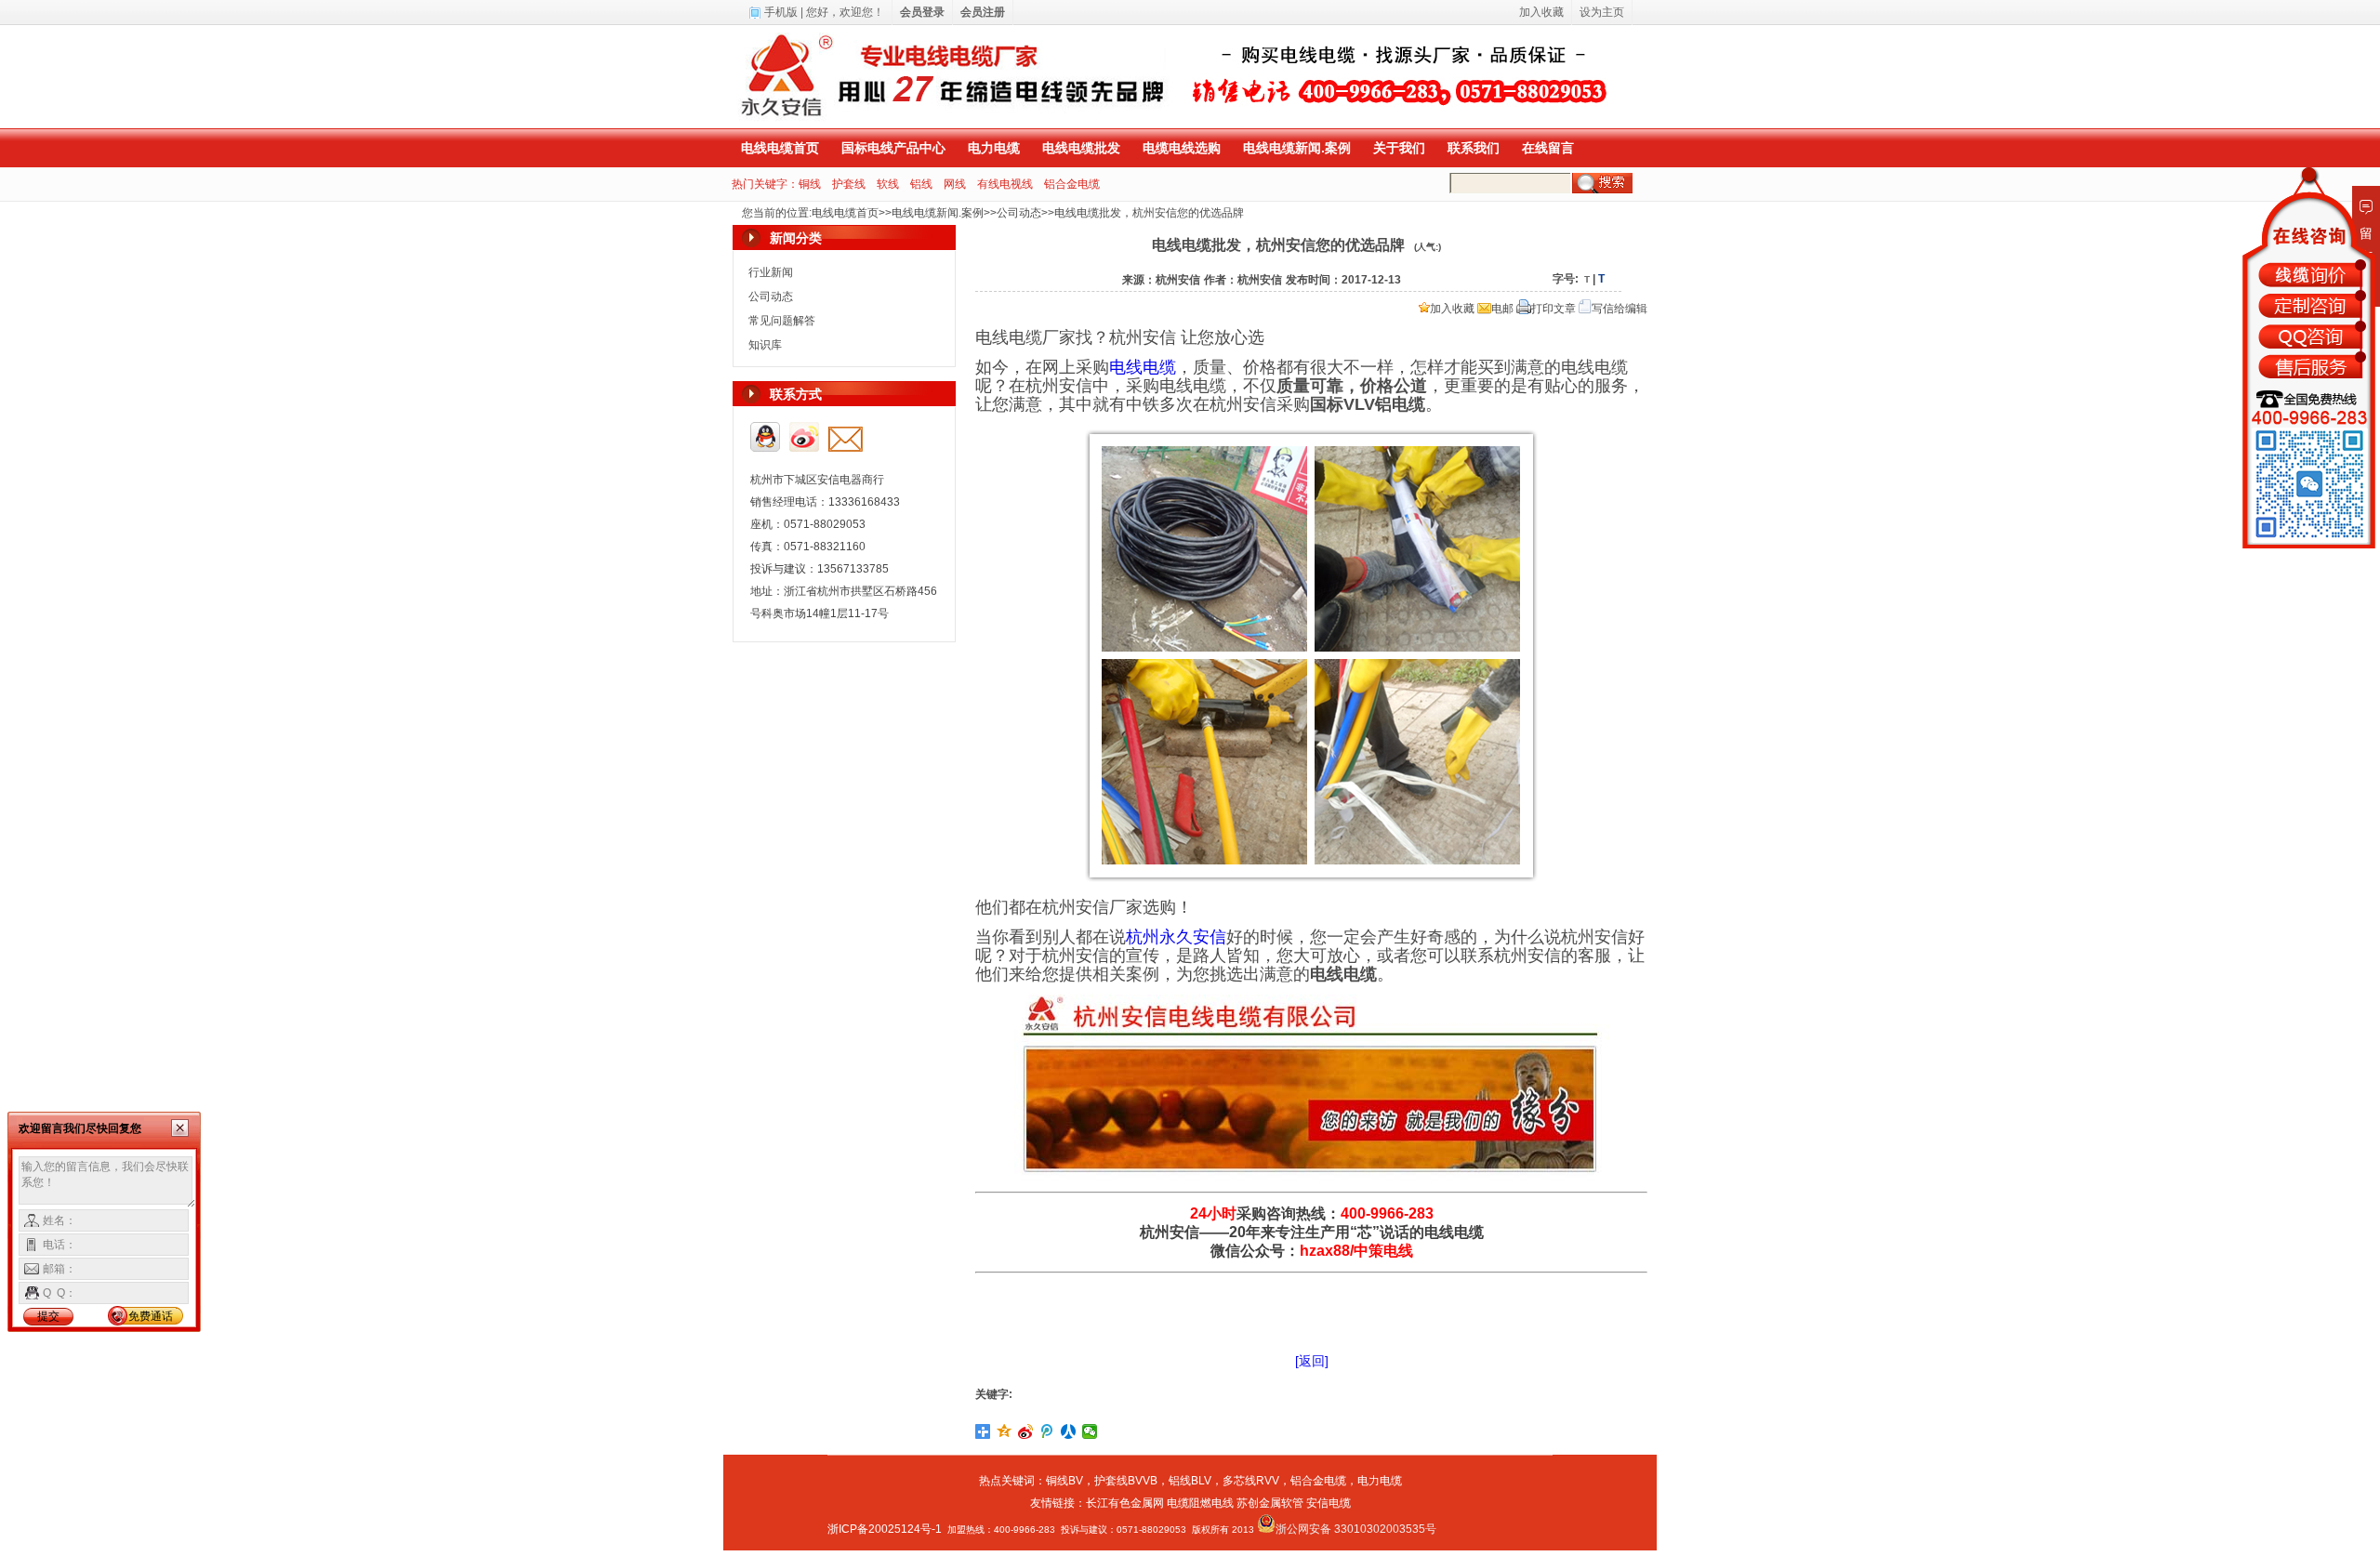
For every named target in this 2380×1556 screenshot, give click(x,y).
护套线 (849, 184)
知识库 (765, 345)
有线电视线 (1005, 184)
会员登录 (922, 12)
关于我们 (1399, 148)
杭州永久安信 (1176, 937)
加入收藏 (1452, 309)
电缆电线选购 (1182, 148)
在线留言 (1548, 148)
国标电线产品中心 (893, 148)
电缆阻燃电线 (1200, 1503)
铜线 (810, 184)
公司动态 (1019, 213)
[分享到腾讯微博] (1047, 1431)
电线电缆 (1143, 367)
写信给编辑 (1620, 309)
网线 (955, 184)
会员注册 (983, 12)
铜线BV (1064, 1481)
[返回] (1312, 1361)
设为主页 (1602, 12)
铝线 (921, 184)
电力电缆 (994, 148)
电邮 (1502, 309)
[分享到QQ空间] (1005, 1431)
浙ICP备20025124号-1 (885, 1529)
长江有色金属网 (1125, 1503)
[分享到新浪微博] (1026, 1431)
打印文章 (1554, 309)
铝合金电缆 (1072, 184)
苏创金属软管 (1270, 1503)
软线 (888, 184)
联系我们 (1474, 148)
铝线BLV (1190, 1481)
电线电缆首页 (780, 148)
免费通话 (151, 1316)
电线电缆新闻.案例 (1297, 148)
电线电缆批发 (1081, 148)
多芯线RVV (1251, 1481)
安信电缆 (1329, 1503)
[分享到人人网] (1069, 1431)
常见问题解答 (782, 321)
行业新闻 (771, 272)
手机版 (781, 12)
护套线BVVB (1126, 1481)
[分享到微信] (1090, 1431)
